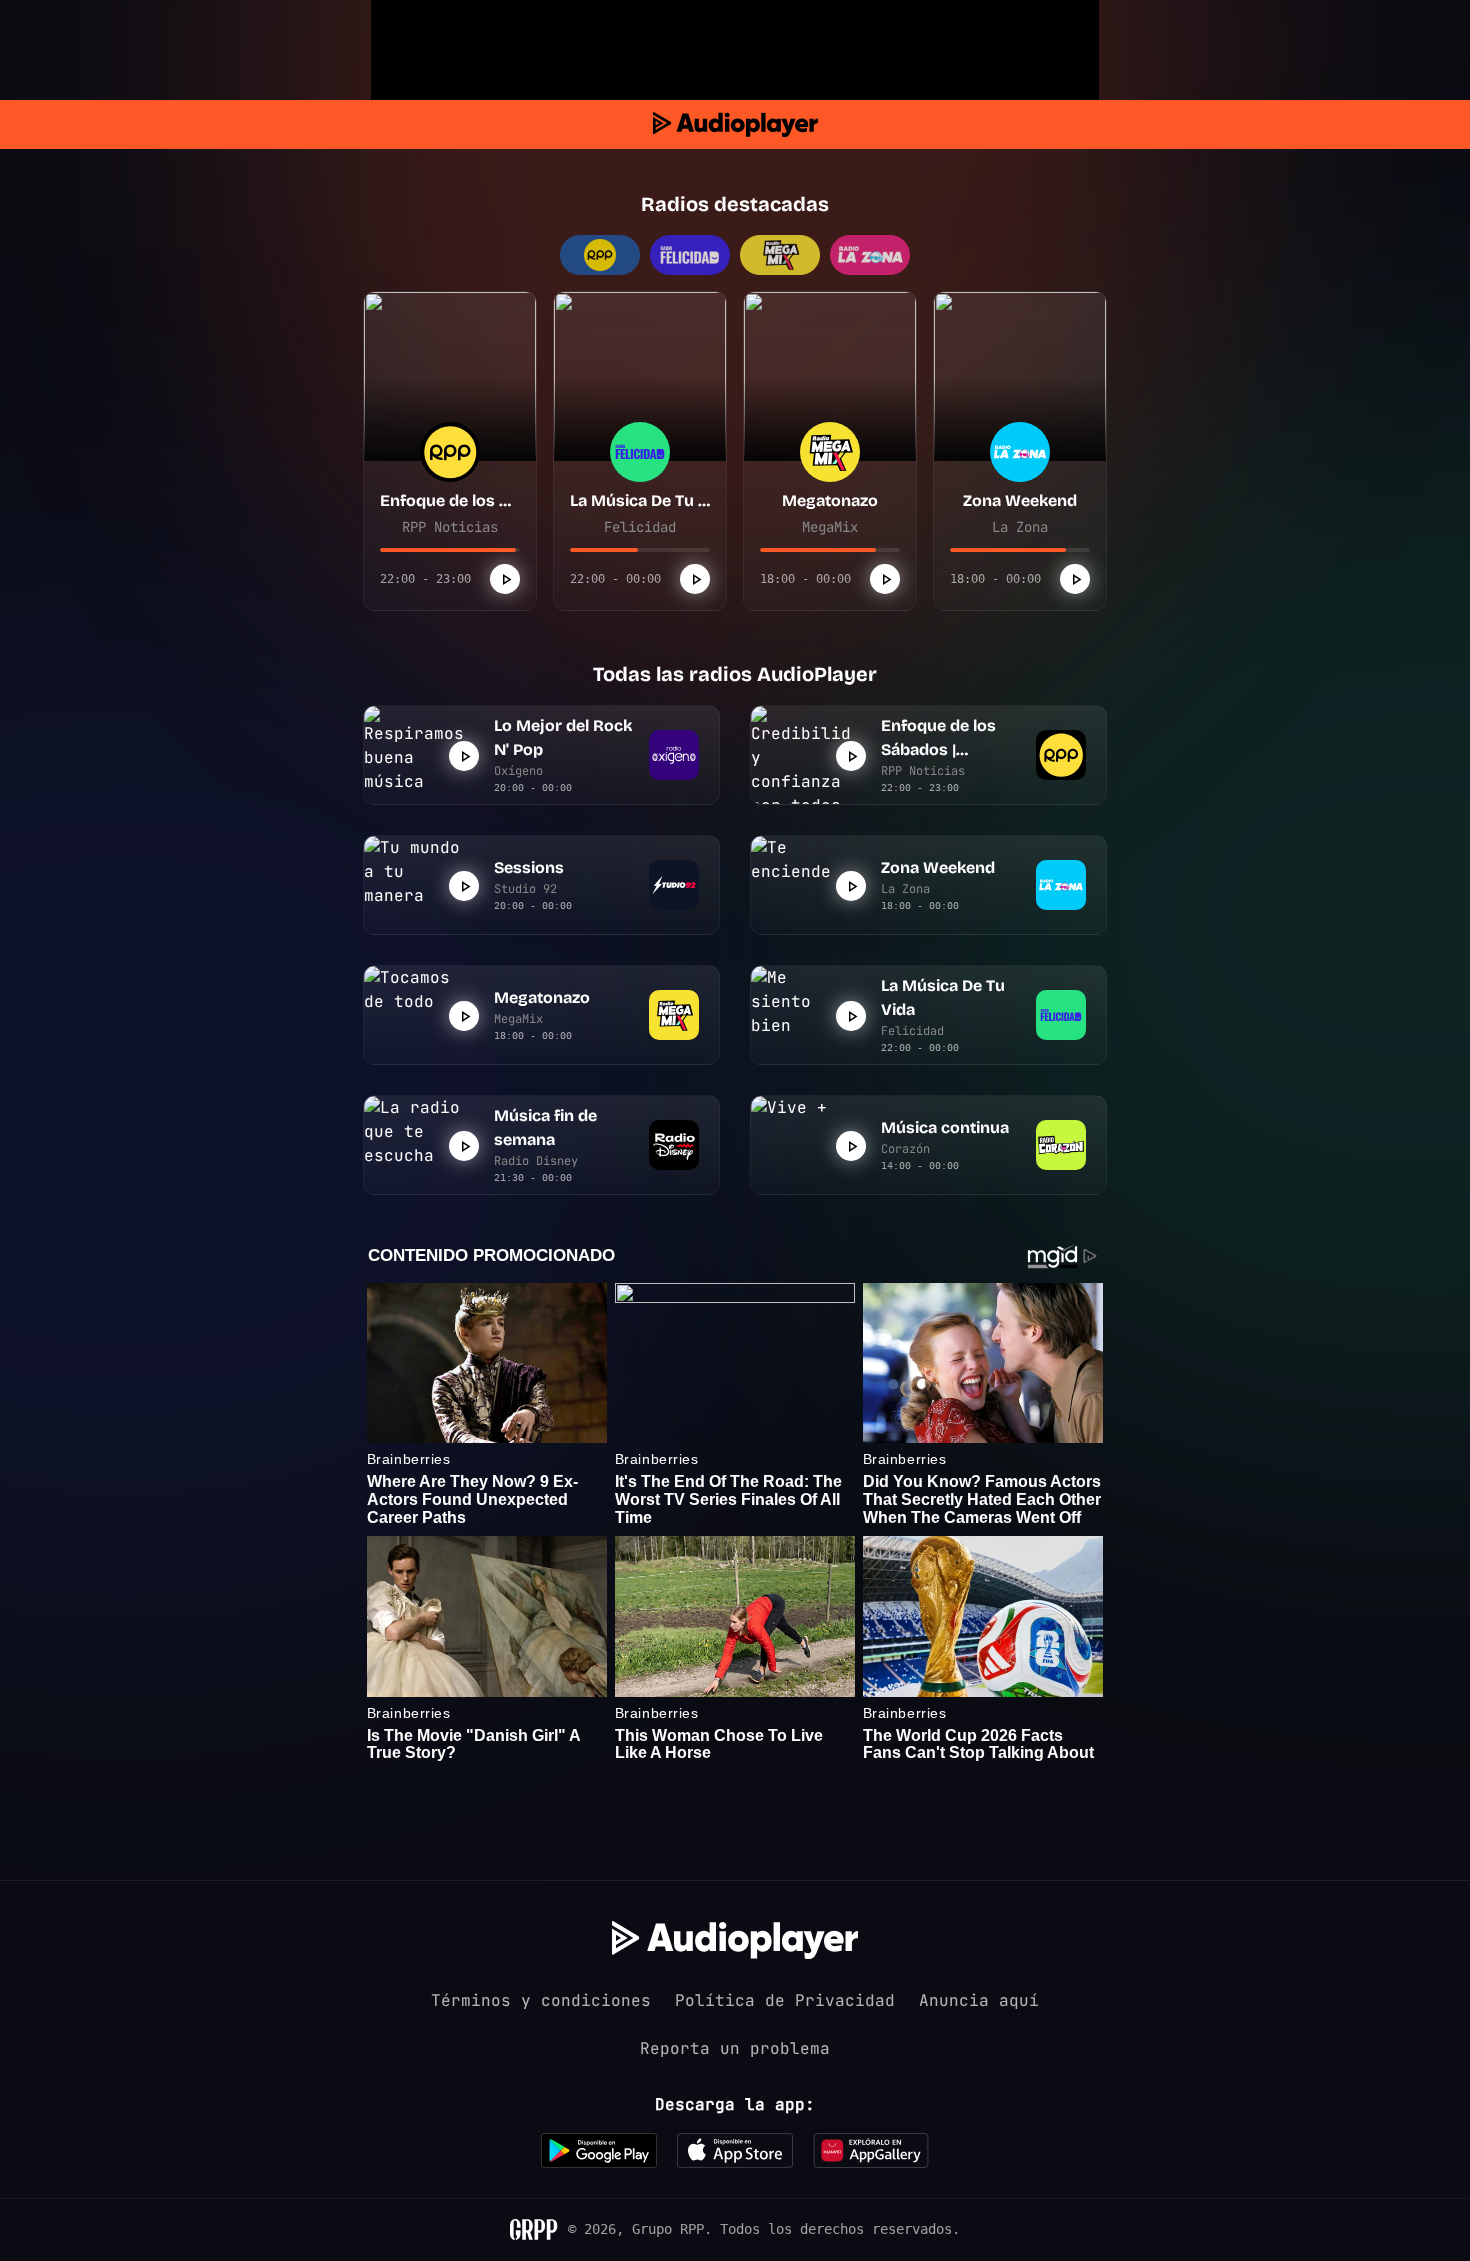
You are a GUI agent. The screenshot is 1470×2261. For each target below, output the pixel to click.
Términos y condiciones (541, 2000)
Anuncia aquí (979, 2000)
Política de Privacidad (785, 2000)
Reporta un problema (735, 2048)
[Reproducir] (505, 579)
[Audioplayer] (735, 124)
